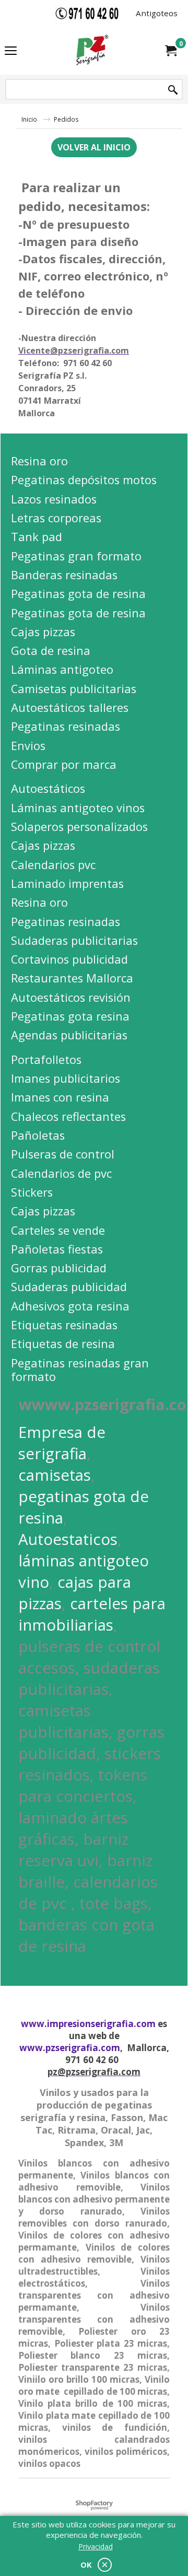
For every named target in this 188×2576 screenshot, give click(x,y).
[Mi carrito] (170, 51)
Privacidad (96, 2546)
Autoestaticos (68, 1539)
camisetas (55, 1475)
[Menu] (11, 51)
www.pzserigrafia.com (70, 2048)
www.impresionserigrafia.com (88, 2024)
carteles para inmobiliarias (92, 1614)
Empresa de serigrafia (62, 1443)
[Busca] (173, 90)
